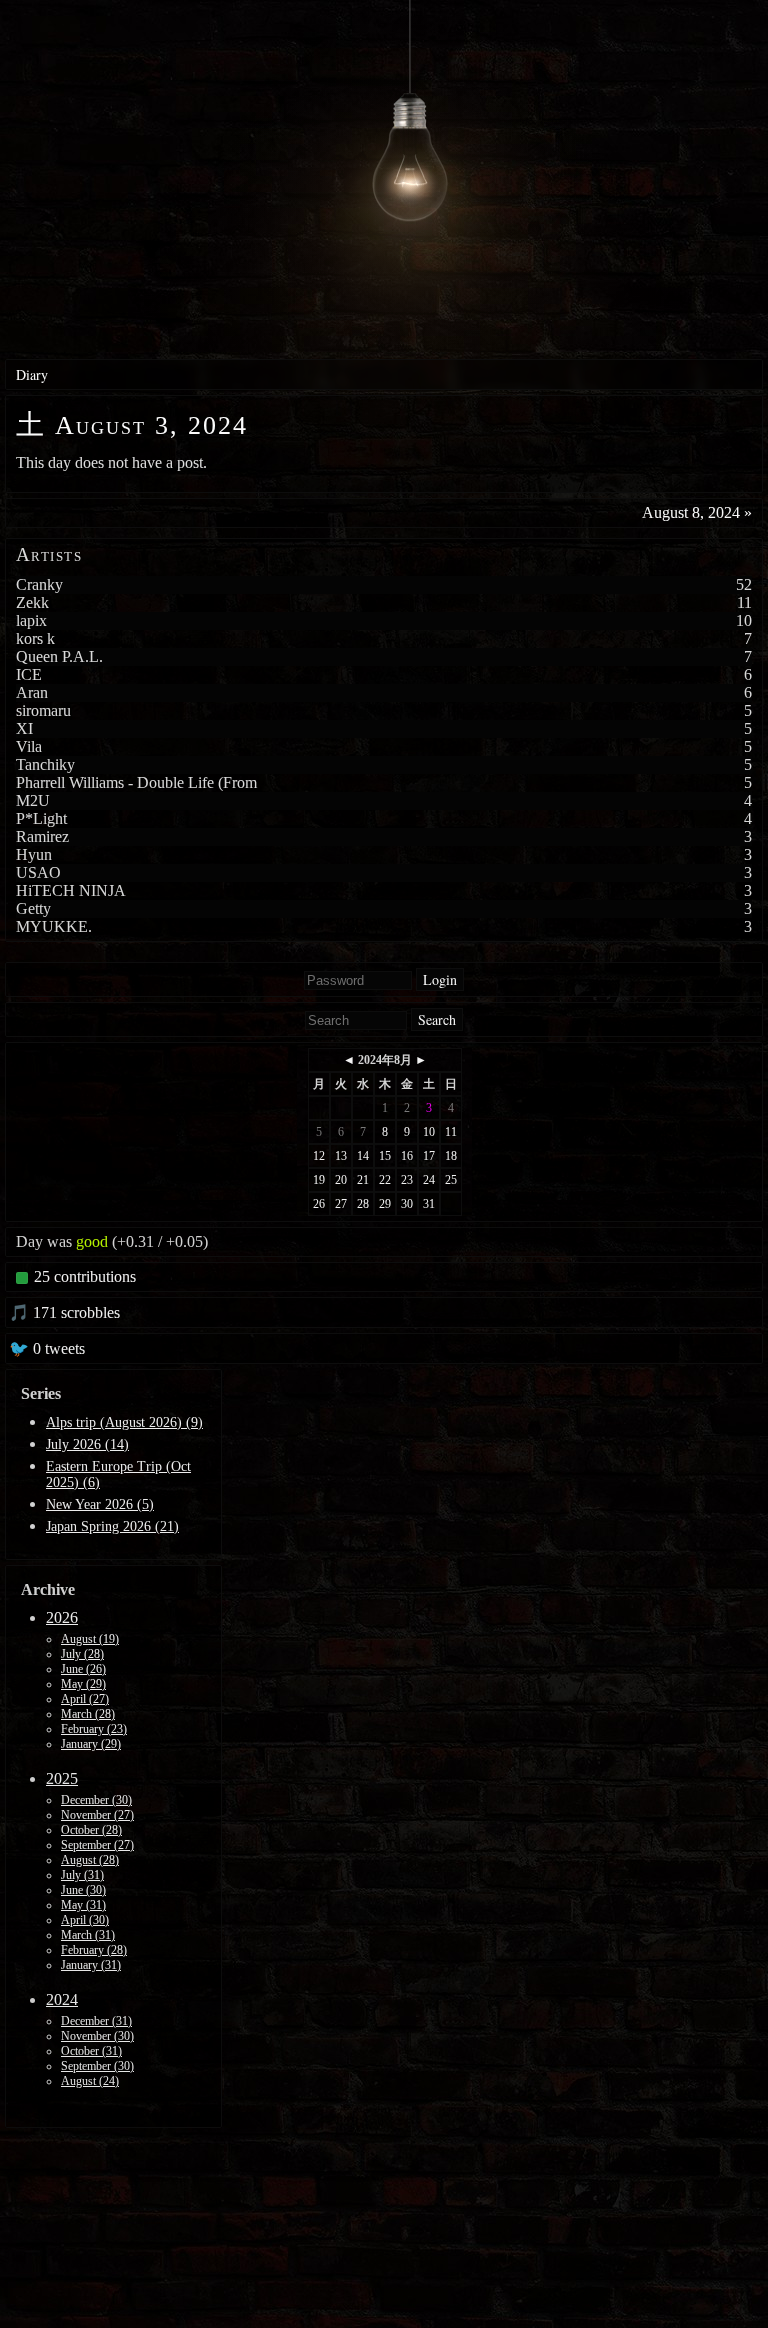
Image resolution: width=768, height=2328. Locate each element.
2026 (62, 1617)
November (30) (97, 2036)
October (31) (91, 2051)
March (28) (88, 1714)
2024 (62, 1999)
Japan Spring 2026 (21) (112, 1526)
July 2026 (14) (87, 1444)
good (92, 1241)
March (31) (88, 1935)
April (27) (85, 1699)
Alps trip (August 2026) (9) (124, 1422)
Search (437, 1019)
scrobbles (68, 1312)
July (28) (82, 1654)
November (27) (97, 1815)
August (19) (90, 1639)
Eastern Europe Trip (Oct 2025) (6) (118, 1474)
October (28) (91, 1830)
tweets (50, 1348)
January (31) (91, 1965)
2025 (62, 1778)
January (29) (91, 1744)
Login (440, 979)
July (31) (82, 1875)
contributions (85, 1276)
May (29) (83, 1684)
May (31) (83, 1905)
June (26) (83, 1669)
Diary (32, 374)
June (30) (83, 1890)
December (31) (96, 2021)
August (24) (90, 2081)
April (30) (85, 1920)
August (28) (90, 1860)
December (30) (96, 1800)
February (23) (94, 1729)
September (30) (97, 2066)
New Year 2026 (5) (100, 1504)
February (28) (94, 1950)
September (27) (97, 1845)
